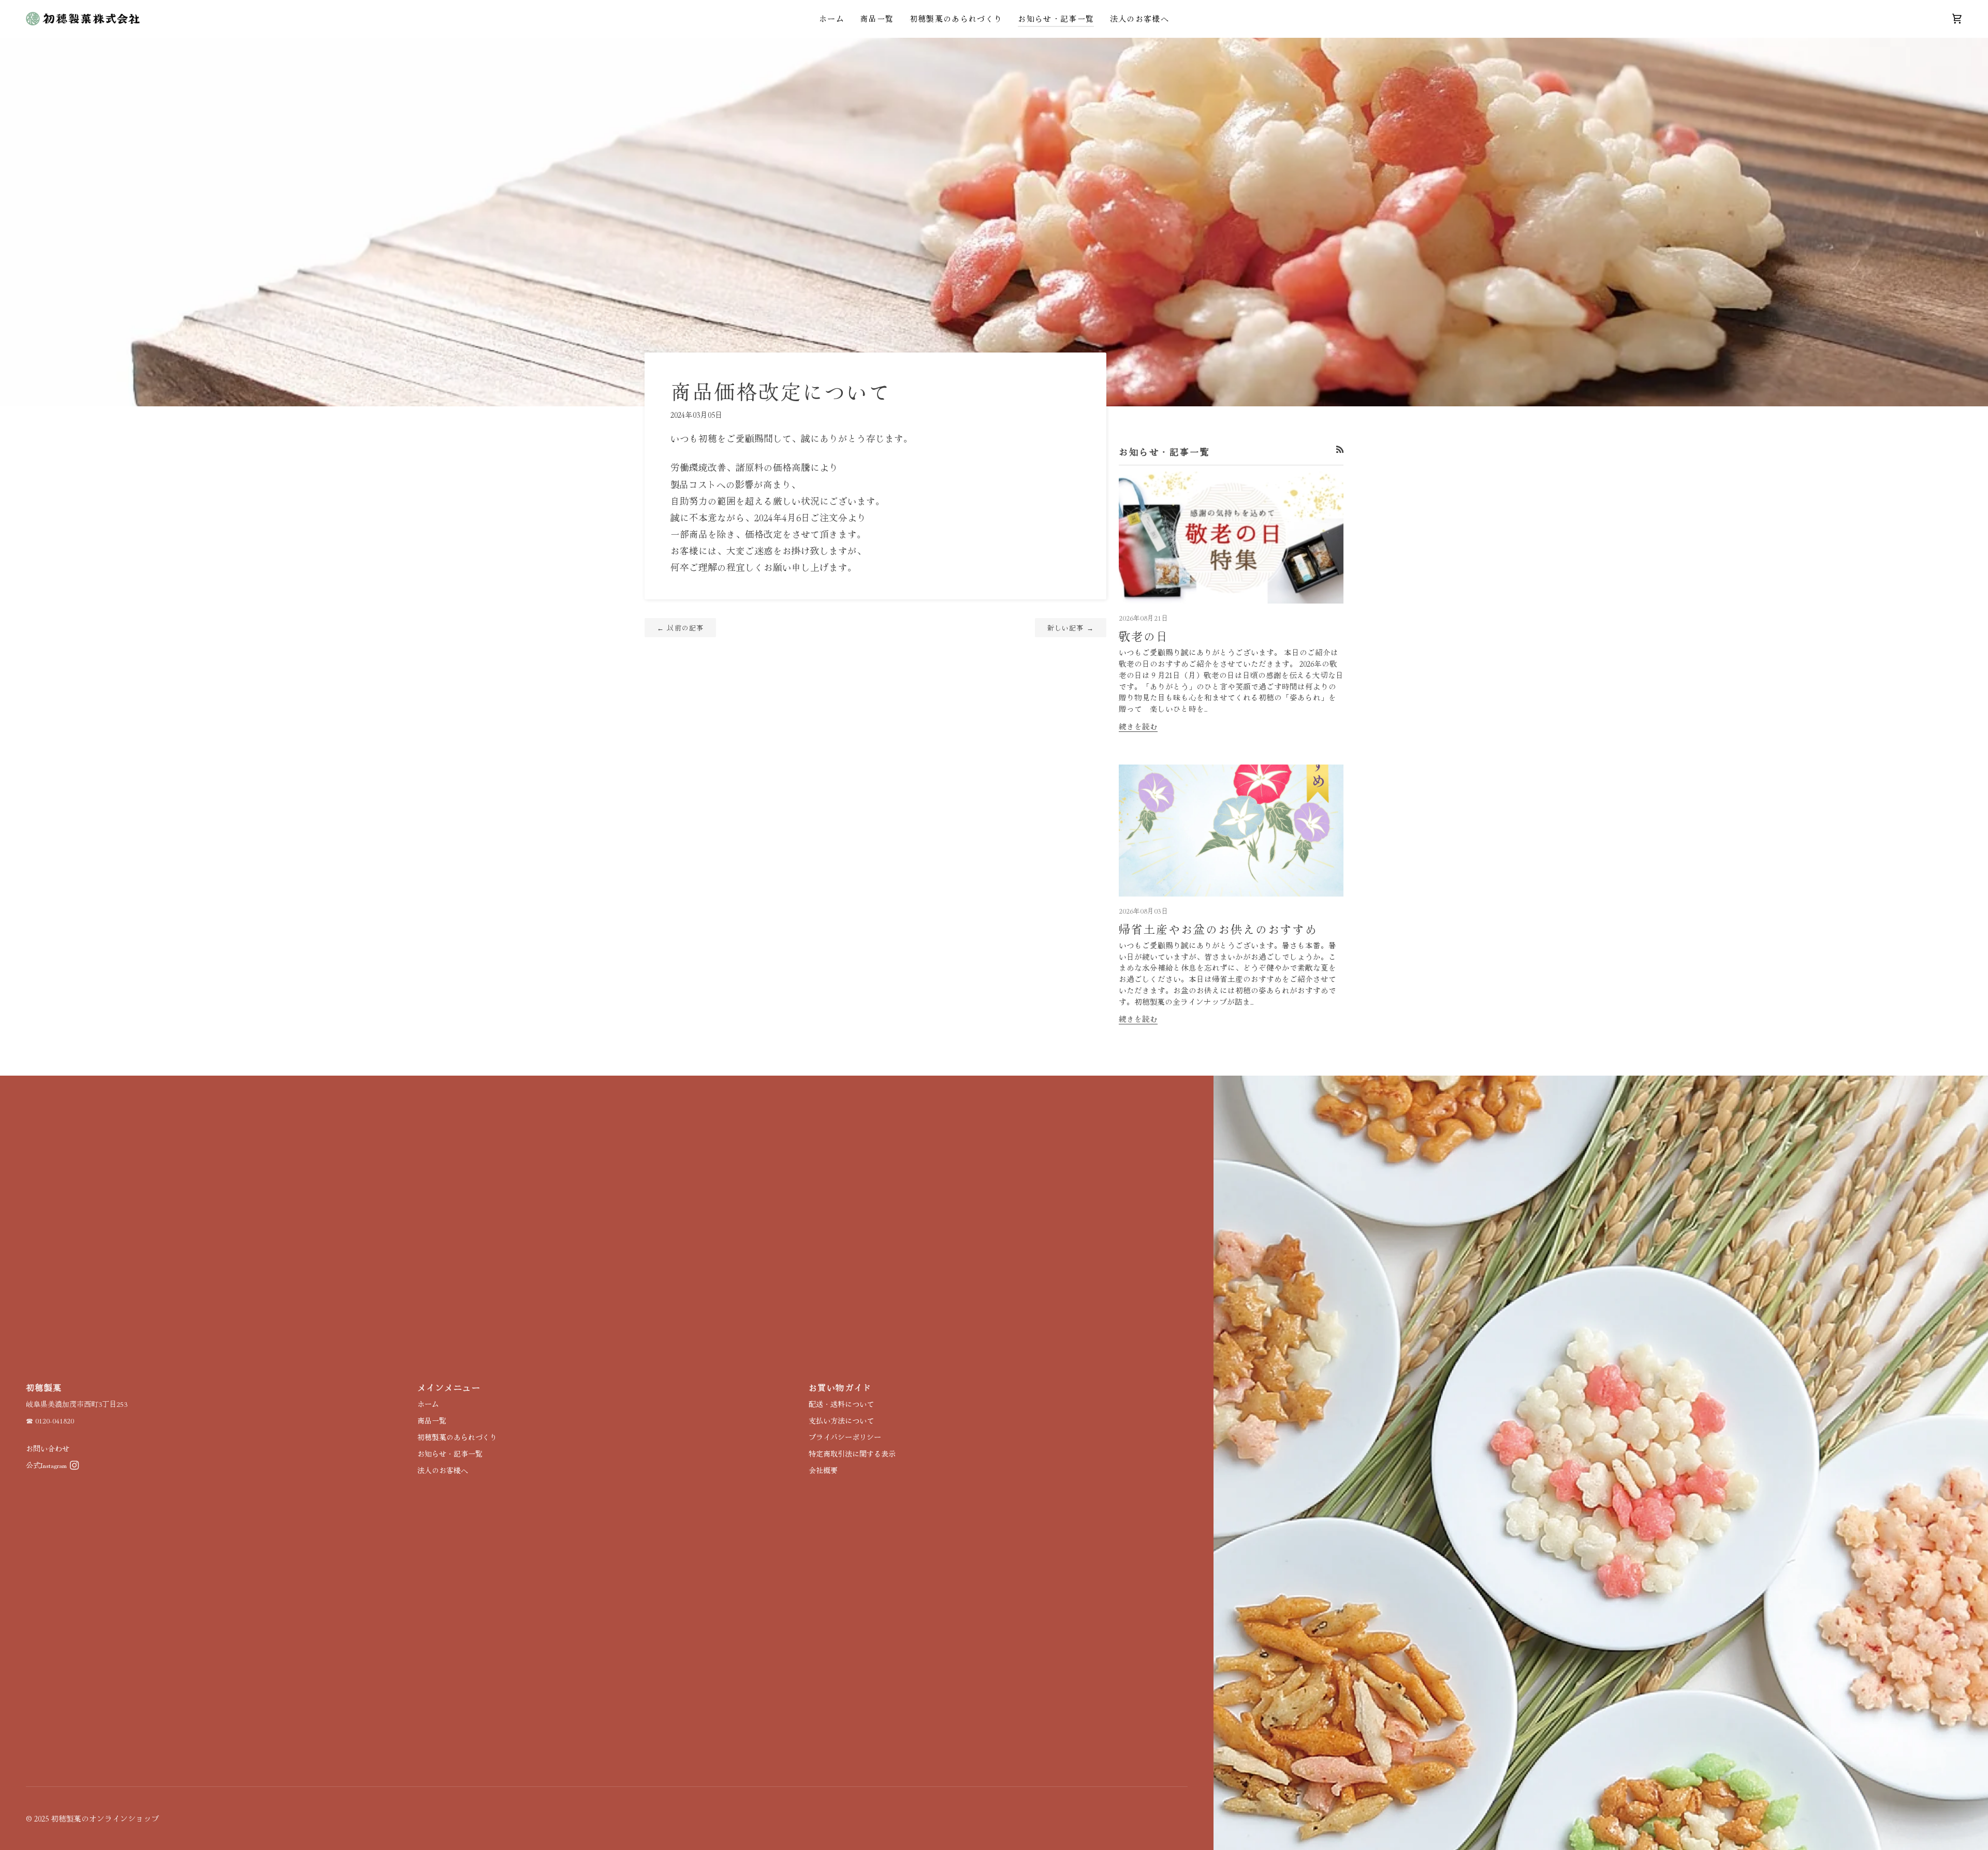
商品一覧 (432, 1420)
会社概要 (823, 1470)
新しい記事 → (1071, 628)
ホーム (428, 1404)
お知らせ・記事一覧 (450, 1453)
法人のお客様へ (443, 1470)
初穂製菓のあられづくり (457, 1437)
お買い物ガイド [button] (840, 1387)
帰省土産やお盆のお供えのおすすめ (1218, 929)
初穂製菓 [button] (44, 1387)
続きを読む (1138, 726)
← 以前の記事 (680, 628)
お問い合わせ (48, 1448)
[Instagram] (75, 1465)
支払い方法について (841, 1420)
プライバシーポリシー (845, 1437)
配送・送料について (841, 1404)
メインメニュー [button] (449, 1387)
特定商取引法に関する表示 (852, 1453)
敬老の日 (1144, 636)
